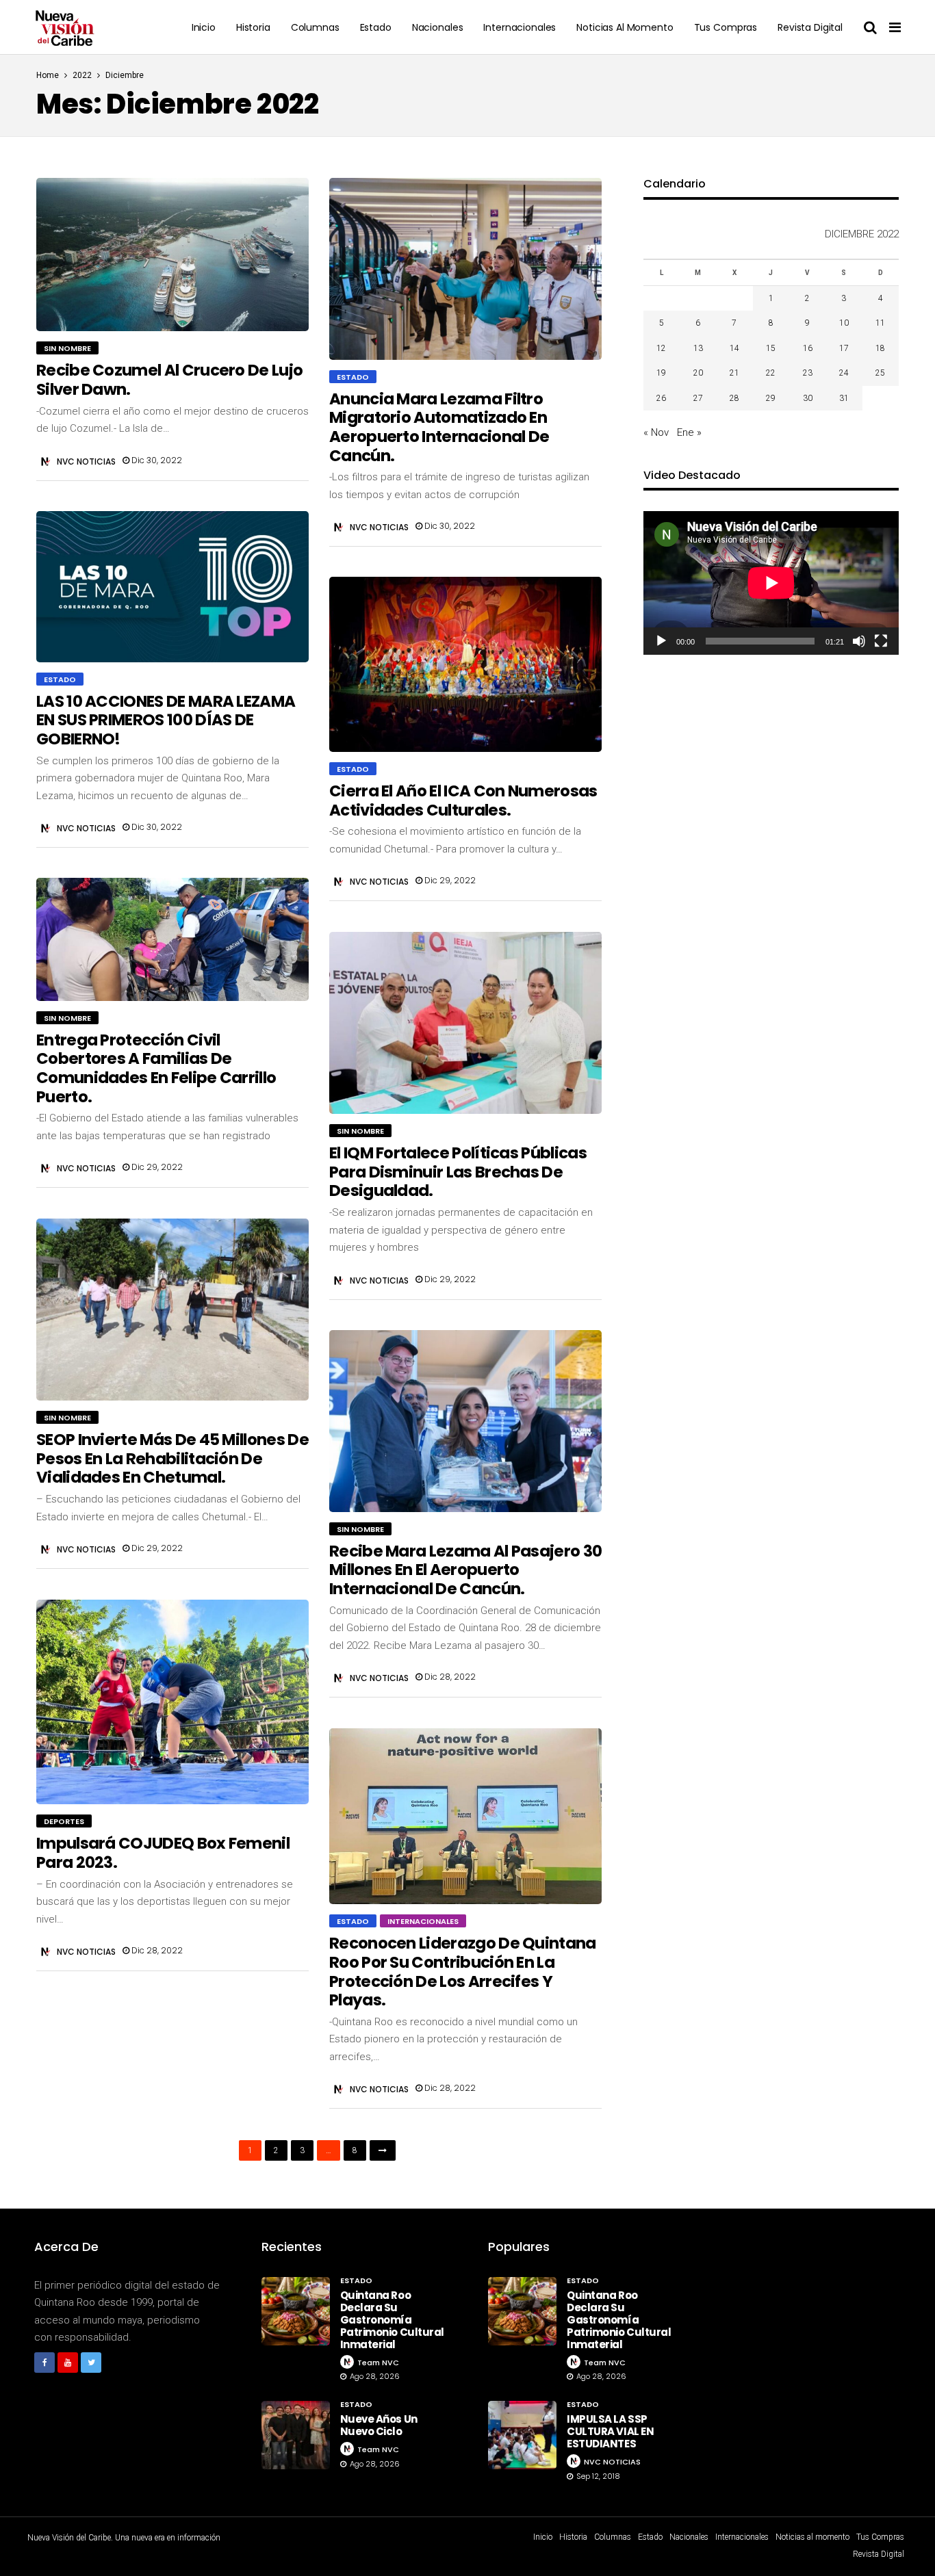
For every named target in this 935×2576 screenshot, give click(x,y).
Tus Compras (726, 27)
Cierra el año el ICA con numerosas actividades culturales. (463, 801)
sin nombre (67, 348)
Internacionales (520, 27)
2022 (82, 75)
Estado (376, 27)
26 (661, 398)
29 (771, 398)
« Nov (656, 432)
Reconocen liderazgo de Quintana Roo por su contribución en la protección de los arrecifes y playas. (463, 1972)
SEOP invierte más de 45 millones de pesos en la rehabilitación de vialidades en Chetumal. (172, 1458)
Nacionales (438, 27)
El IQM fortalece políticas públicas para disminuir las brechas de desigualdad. (458, 1172)
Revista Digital (810, 27)
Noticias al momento (625, 27)
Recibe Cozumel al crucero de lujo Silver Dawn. (169, 380)
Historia (253, 27)
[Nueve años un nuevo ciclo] (296, 2435)
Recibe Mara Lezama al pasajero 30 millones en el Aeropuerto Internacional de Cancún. (465, 1570)
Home (48, 75)
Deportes (64, 1821)
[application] (771, 583)
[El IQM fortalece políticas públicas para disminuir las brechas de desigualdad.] (465, 1023)
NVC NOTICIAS (86, 461)
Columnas (315, 27)
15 (771, 348)
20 (698, 373)
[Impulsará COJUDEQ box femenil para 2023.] (172, 1702)
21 (734, 373)
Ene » (689, 432)
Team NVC (378, 2363)
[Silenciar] (859, 641)
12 (661, 348)
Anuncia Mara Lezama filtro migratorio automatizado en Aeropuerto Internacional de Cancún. (439, 427)
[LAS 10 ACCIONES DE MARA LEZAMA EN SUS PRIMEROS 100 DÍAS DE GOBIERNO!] (172, 586)
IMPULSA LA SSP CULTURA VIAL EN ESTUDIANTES (610, 2431)
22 (771, 373)
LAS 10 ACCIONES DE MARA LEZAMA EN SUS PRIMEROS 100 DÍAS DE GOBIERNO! (166, 720)
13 (698, 348)
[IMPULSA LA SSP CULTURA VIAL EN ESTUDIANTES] (522, 2435)
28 (734, 398)
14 (734, 348)
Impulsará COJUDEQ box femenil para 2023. (163, 1853)
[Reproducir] (661, 641)
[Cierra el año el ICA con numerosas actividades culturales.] (465, 664)
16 (808, 348)
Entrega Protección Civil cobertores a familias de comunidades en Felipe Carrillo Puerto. (156, 1068)
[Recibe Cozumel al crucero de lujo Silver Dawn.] (172, 255)
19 (661, 373)
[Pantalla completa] (881, 641)
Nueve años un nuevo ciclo (379, 2425)
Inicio (204, 27)
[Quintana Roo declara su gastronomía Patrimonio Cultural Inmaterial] (296, 2311)
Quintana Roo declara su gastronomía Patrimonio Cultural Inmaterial (392, 2320)
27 (698, 398)
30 (808, 398)
